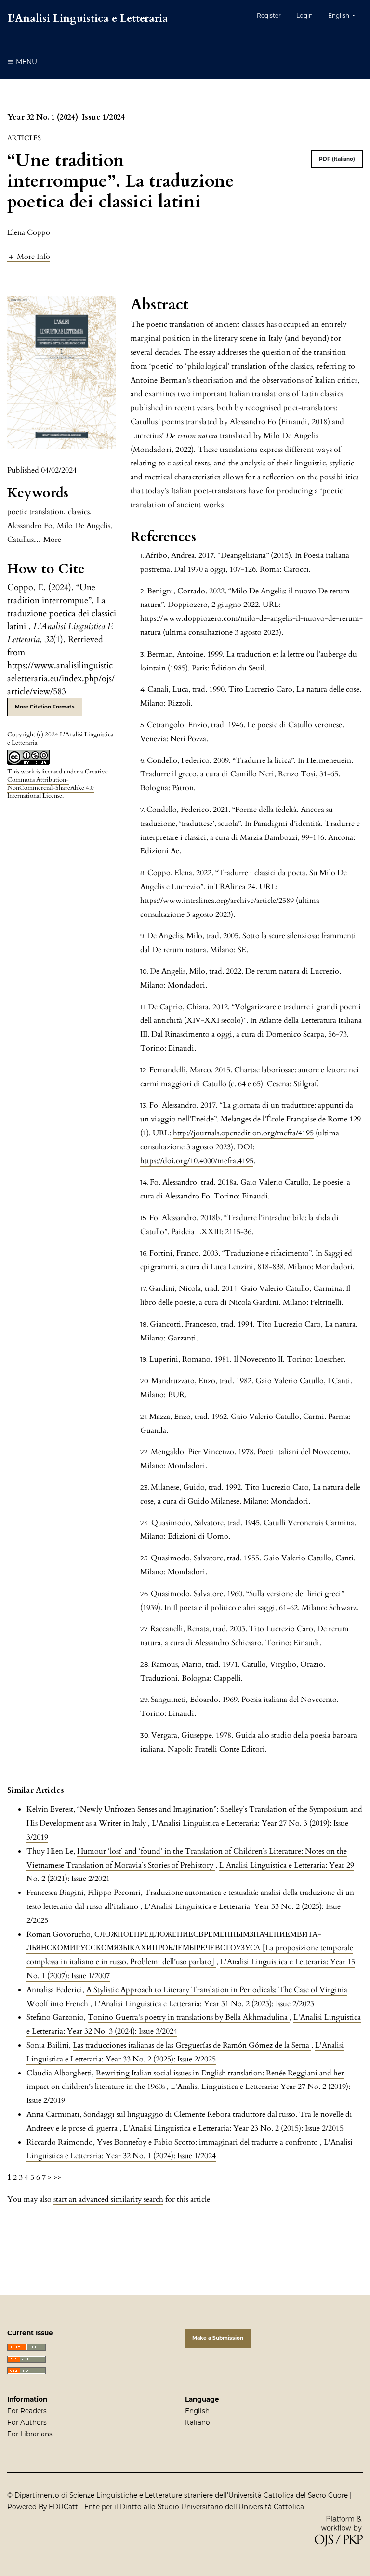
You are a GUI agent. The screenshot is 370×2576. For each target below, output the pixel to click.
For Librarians (30, 2434)
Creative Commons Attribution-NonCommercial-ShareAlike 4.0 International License (58, 784)
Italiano (198, 2422)
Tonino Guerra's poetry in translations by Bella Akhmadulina (189, 2017)
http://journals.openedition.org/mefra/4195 (243, 1133)
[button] (29, 256)
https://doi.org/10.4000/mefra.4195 (197, 1161)
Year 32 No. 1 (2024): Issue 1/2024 (66, 117)
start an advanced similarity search (108, 2199)
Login (304, 16)
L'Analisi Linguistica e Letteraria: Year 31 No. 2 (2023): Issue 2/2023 (204, 2004)
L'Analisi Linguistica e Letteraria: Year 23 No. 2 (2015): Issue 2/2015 (233, 2128)
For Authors (27, 2422)
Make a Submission (218, 2338)
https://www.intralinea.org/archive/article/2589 (217, 901)
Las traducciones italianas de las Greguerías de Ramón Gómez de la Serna (192, 2045)
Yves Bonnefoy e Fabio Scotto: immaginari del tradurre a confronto (208, 2142)
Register (269, 16)
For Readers (27, 2411)
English (197, 2411)
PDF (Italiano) (337, 159)
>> (57, 2177)
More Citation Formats (45, 707)
